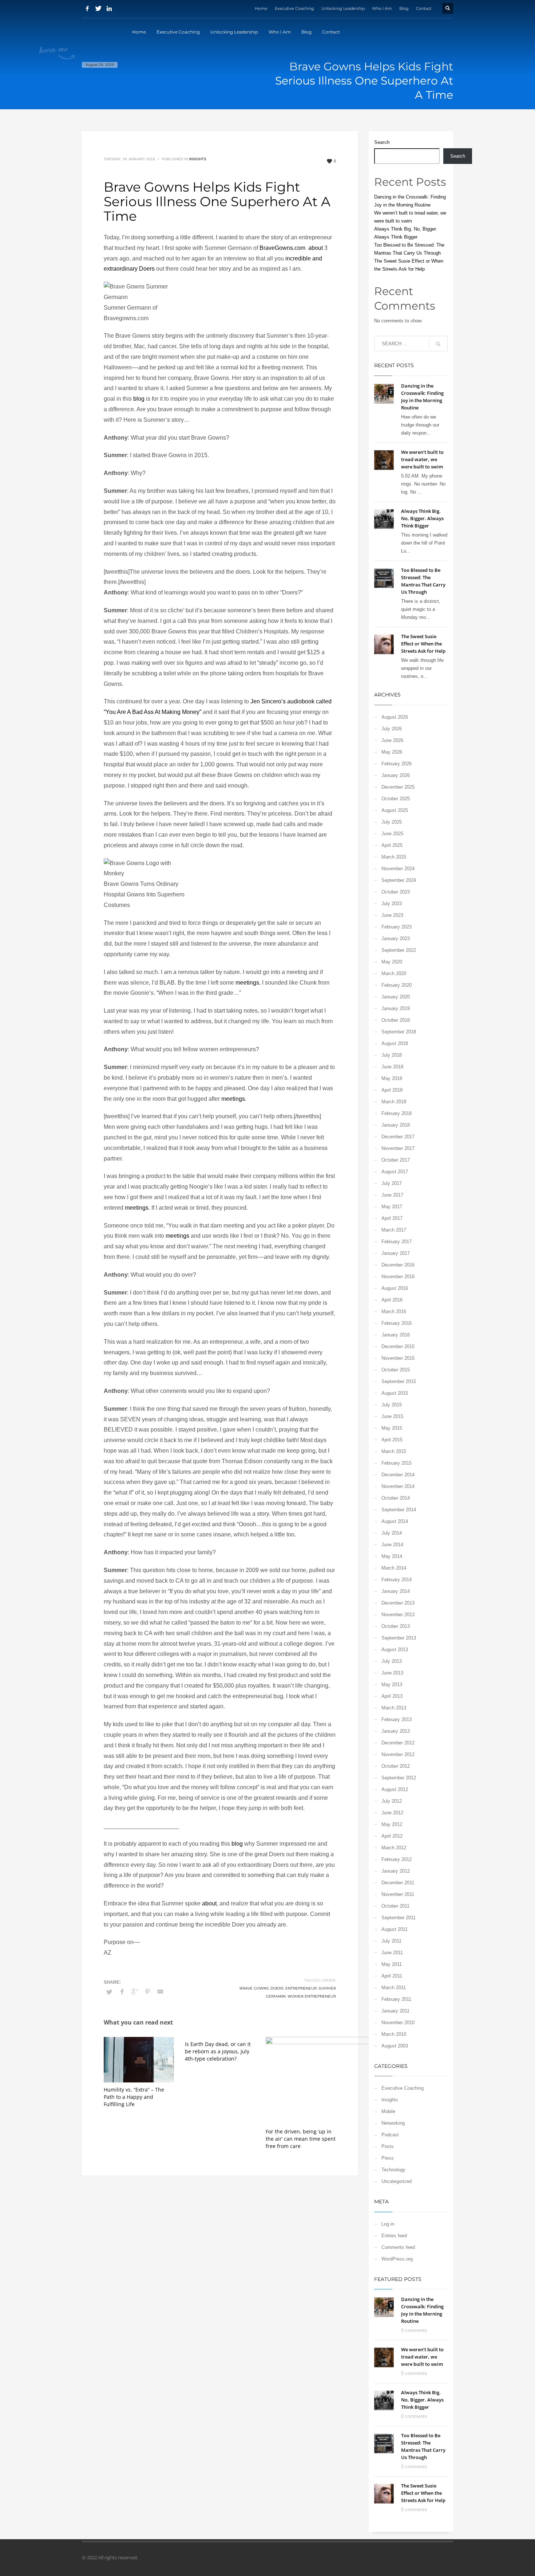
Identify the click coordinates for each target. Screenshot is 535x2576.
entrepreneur (301, 1988)
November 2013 (398, 1615)
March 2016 (394, 1311)
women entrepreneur (312, 1996)
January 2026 (396, 775)
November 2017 (398, 1148)
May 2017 (392, 1207)
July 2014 (392, 1533)
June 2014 (392, 1545)
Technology (393, 2170)
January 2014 (396, 1591)
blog (139, 399)
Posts (388, 2146)
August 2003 (395, 2046)
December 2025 (398, 787)
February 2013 (397, 1719)
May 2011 (392, 1964)
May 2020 (392, 962)
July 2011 (391, 1941)
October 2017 (396, 1160)
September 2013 (399, 1638)
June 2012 (392, 1813)
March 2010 (394, 2034)
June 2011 (392, 1953)
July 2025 (392, 822)
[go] (438, 344)
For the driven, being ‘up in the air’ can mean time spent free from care (301, 2139)
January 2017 (396, 1253)
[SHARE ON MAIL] (160, 1992)
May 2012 (392, 1824)
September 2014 (399, 1510)
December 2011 (398, 1883)
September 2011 (399, 1918)
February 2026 (397, 764)
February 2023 (397, 927)
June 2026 (392, 740)
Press (388, 2158)
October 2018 (396, 1020)
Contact (424, 8)
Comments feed (398, 2247)
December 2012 (398, 1743)
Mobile (388, 2111)
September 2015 (399, 1381)
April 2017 (392, 1218)
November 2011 (398, 1894)
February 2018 (397, 1113)
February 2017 (397, 1242)
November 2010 (398, 2023)
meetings (247, 983)
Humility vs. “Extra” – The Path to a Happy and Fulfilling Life (134, 2097)
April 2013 (392, 1696)
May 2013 (392, 1684)
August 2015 (395, 1393)
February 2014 (397, 1580)
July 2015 (392, 1405)
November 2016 (398, 1277)
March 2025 (394, 857)
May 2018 (392, 1078)
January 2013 (396, 1731)
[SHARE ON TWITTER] (109, 1992)
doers (277, 1988)
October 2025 (396, 799)
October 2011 (395, 1906)
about (316, 248)
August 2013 (395, 1650)
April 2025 (392, 845)
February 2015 (397, 1463)
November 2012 (398, 1754)
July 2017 (392, 1183)
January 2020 (396, 997)
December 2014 (398, 1475)
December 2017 (398, 1137)
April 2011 (392, 1976)
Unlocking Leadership (343, 8)
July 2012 (392, 1801)
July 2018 (392, 1055)
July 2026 (392, 729)
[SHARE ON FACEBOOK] (122, 1992)
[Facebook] (87, 8)
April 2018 (392, 1090)
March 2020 (394, 973)
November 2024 (398, 869)
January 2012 (396, 1871)
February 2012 (397, 1859)
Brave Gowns (254, 1988)
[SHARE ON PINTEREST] (147, 1992)
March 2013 (394, 1708)
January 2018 (396, 1125)
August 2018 (395, 1043)
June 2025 (392, 834)
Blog (404, 8)
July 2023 (392, 904)
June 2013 (392, 1673)
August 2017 (395, 1172)
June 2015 (392, 1416)
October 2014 (396, 1498)
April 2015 (392, 1440)
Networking (393, 2123)
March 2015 (394, 1451)
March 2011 (394, 1988)
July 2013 (392, 1661)
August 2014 (395, 1521)
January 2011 (395, 2011)
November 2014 (398, 1486)
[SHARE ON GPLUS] (135, 1992)
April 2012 (392, 1836)
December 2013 (398, 1603)
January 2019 (396, 1008)
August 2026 (395, 717)
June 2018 (392, 1067)
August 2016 (395, 1288)
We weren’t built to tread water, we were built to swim (422, 459)
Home (261, 8)
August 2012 (395, 1789)
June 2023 (392, 915)
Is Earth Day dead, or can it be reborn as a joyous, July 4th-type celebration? (218, 2051)
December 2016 (398, 1265)
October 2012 (396, 1766)
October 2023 (396, 892)
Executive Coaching (294, 8)
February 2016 (397, 1323)
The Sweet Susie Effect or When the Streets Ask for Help (423, 644)
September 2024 (399, 880)
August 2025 (395, 810)
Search (382, 142)
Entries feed (394, 2236)
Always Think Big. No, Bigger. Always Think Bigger (422, 518)
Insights (198, 159)
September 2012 (399, 1778)
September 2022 (399, 950)
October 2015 (396, 1370)
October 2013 (396, 1626)
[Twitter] (98, 8)
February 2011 (396, 1999)
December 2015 (398, 1346)
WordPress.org (397, 2259)
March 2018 (394, 1102)
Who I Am (382, 8)
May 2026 (392, 752)
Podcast (390, 2135)
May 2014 (392, 1556)
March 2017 (394, 1230)
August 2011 (395, 1929)
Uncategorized (397, 2181)
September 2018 (399, 1032)
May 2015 (392, 1428)
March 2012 (394, 1848)
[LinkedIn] (109, 8)
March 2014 (394, 1568)
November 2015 (398, 1358)
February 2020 (397, 985)
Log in (388, 2224)
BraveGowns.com (283, 248)
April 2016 (392, 1300)
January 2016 (396, 1335)
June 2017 (392, 1195)
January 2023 (396, 938)
